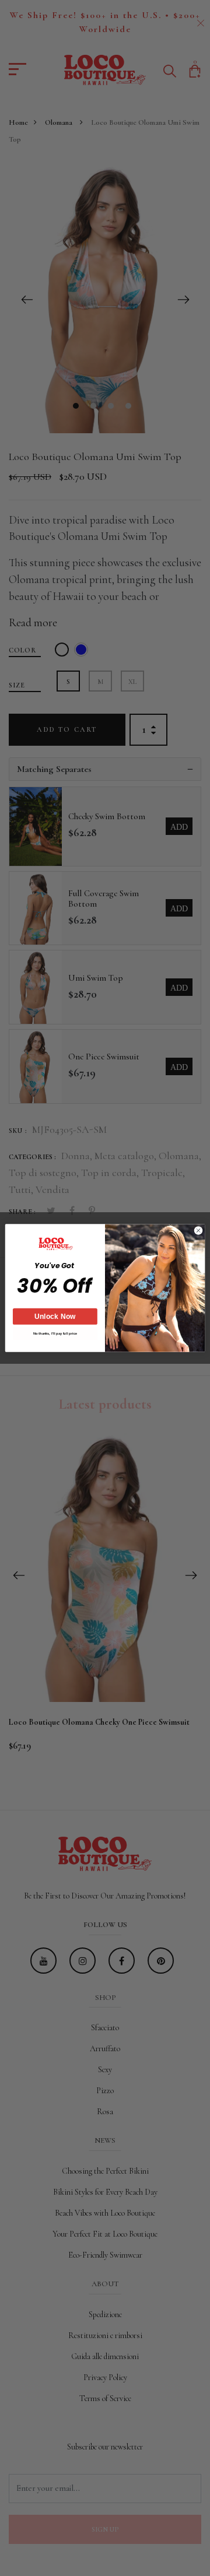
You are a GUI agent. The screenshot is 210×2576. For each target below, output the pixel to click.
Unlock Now (55, 1317)
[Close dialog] (198, 1231)
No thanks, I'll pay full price (55, 1334)
